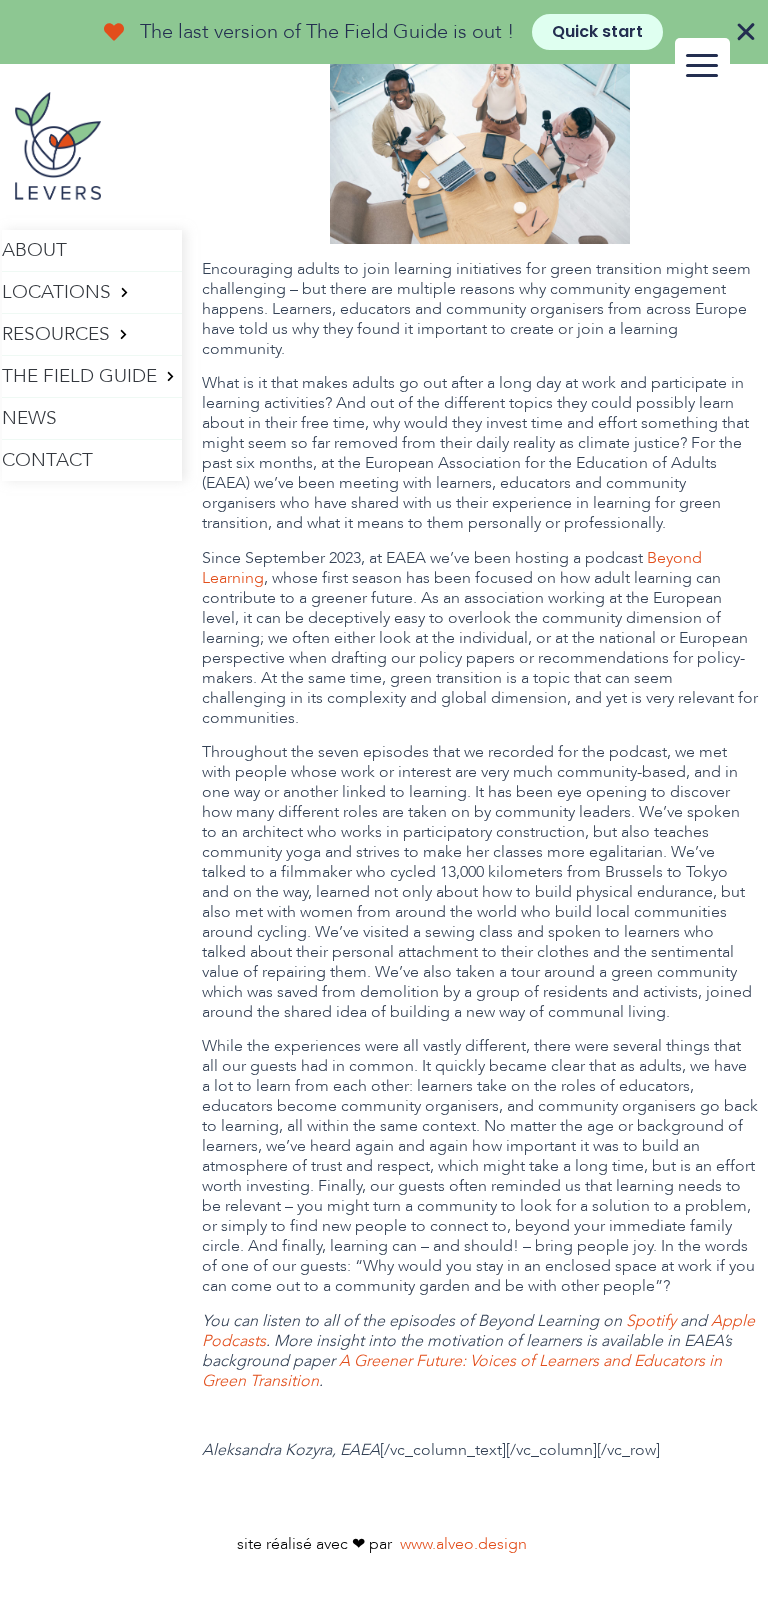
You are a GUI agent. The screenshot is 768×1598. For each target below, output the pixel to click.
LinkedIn (101, 514)
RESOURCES (56, 334)
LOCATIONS (56, 292)
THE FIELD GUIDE (79, 376)
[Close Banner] (746, 32)
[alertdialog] (384, 32)
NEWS (29, 418)
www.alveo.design (463, 1544)
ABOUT (34, 250)
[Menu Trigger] (702, 65)
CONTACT (47, 460)
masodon (33, 514)
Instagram (67, 514)
